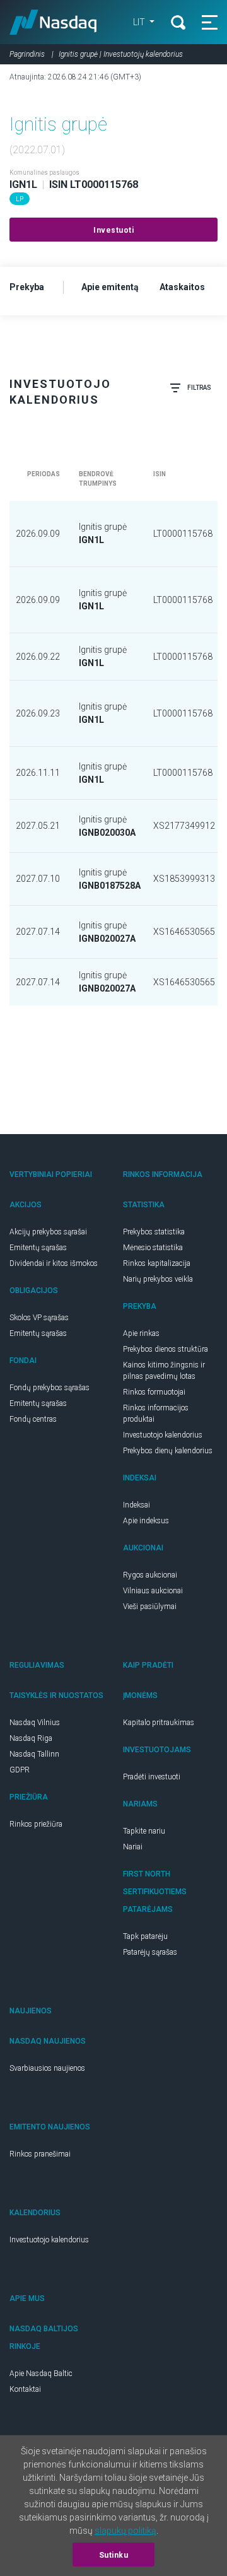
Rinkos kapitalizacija (157, 1263)
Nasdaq (53, 22)
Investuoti (113, 230)
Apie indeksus (146, 1521)
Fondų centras (33, 1419)
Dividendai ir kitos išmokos (54, 1263)
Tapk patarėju (145, 1936)
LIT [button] (140, 22)
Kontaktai (25, 2389)
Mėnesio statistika (153, 1248)
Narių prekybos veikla (158, 1279)
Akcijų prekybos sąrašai (48, 1232)
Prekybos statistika (154, 1232)
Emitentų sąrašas (38, 1248)
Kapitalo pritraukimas (159, 1723)
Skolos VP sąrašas (39, 1318)
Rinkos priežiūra (36, 1824)
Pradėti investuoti (152, 1777)
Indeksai (137, 1505)
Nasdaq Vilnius (35, 1723)
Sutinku (114, 2555)
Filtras (199, 388)
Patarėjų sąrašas (150, 1952)
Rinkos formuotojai (154, 1392)
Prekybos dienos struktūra (166, 1349)
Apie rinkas (141, 1333)
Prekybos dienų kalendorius (168, 1451)
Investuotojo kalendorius (163, 1435)
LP (20, 199)
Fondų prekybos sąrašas (49, 1388)
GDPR (20, 1770)
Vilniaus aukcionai (153, 1591)
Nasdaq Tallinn (34, 1754)
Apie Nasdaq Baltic (41, 2374)
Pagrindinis (27, 54)
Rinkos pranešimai (40, 2154)
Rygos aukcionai (150, 1575)
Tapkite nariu (144, 1831)
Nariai (133, 1847)
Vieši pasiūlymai (150, 1607)
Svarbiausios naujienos (47, 2068)
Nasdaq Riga (31, 1738)
